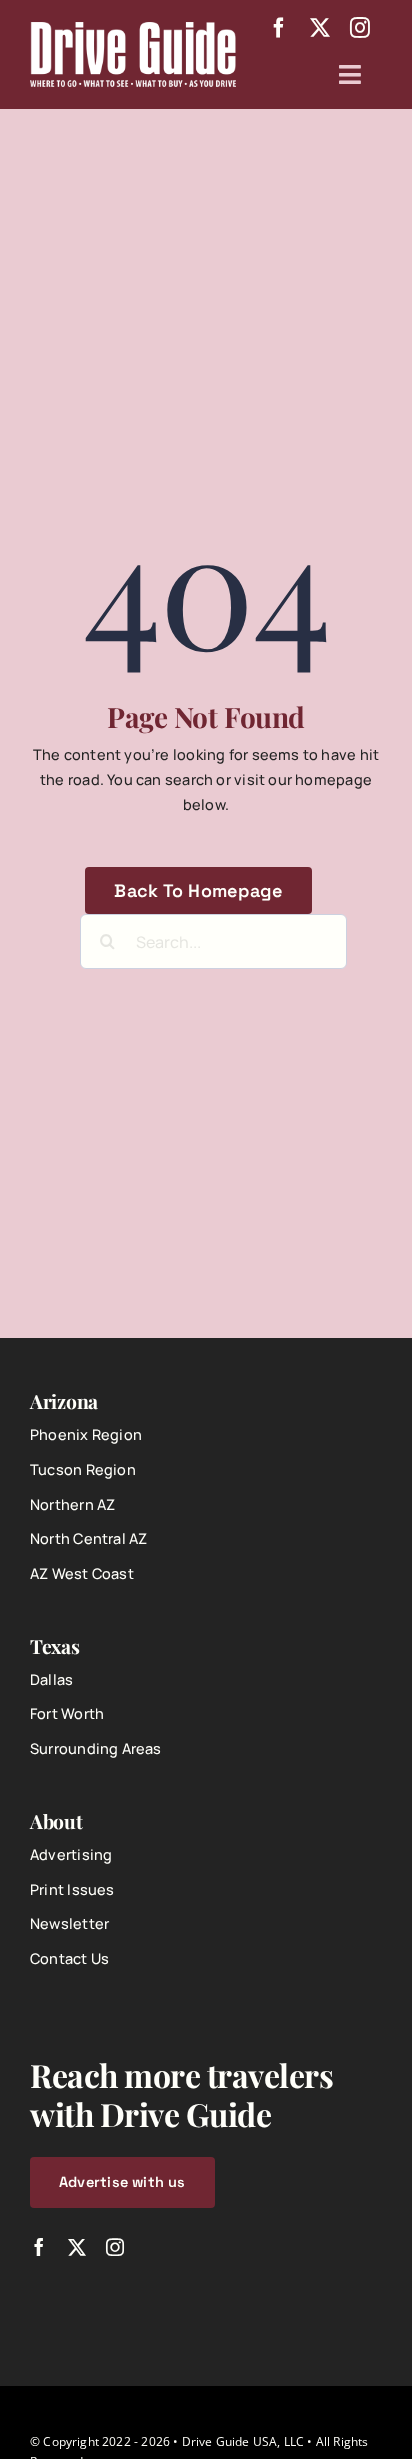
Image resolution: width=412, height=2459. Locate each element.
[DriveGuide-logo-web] (133, 28)
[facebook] (279, 28)
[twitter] (320, 28)
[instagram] (360, 28)
